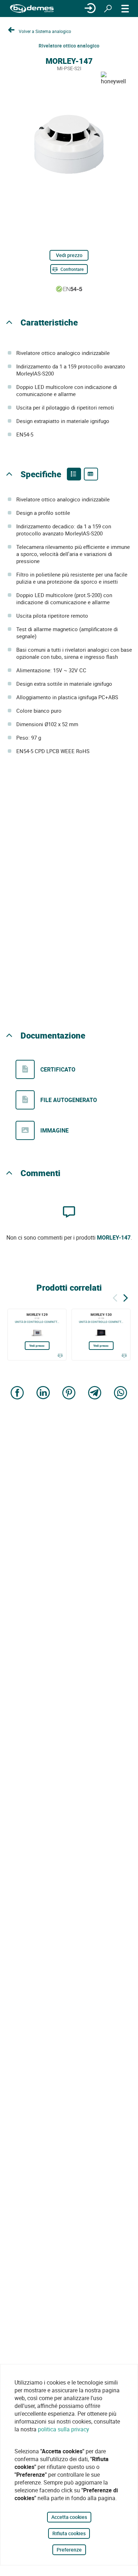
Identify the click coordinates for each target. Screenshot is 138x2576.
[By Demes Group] (32, 9)
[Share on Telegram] (95, 1393)
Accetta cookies (69, 2517)
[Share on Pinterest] (69, 1393)
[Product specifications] (91, 474)
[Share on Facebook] (17, 1393)
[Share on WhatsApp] (121, 1393)
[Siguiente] (126, 1297)
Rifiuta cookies (69, 2533)
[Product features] (74, 474)
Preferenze (69, 2550)
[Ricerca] (108, 9)
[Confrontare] (60, 1356)
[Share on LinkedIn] (43, 1393)
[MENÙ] (125, 9)
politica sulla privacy (64, 2429)
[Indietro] (115, 1297)
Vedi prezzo (69, 255)
